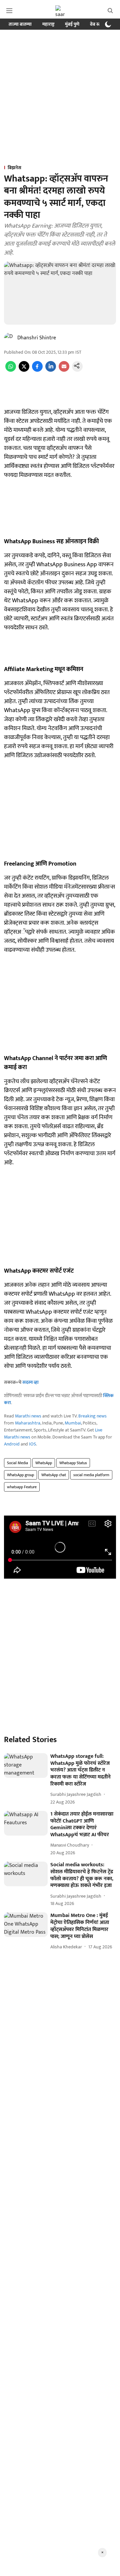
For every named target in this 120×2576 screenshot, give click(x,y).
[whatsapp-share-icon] (11, 370)
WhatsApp (44, 1463)
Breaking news (92, 1416)
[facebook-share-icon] (37, 370)
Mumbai (73, 1423)
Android (12, 1444)
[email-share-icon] (64, 370)
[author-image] (9, 338)
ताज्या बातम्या (20, 24)
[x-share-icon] (24, 370)
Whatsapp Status (73, 1463)
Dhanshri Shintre (37, 338)
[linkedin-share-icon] (51, 370)
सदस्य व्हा (30, 1382)
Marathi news (28, 1416)
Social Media (17, 1463)
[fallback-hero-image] (26, 1765)
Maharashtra (28, 1423)
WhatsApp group (20, 1475)
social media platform (91, 1475)
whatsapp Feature (22, 1487)
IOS (32, 1444)
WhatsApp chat (54, 1475)
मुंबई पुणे (72, 24)
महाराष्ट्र (48, 24)
